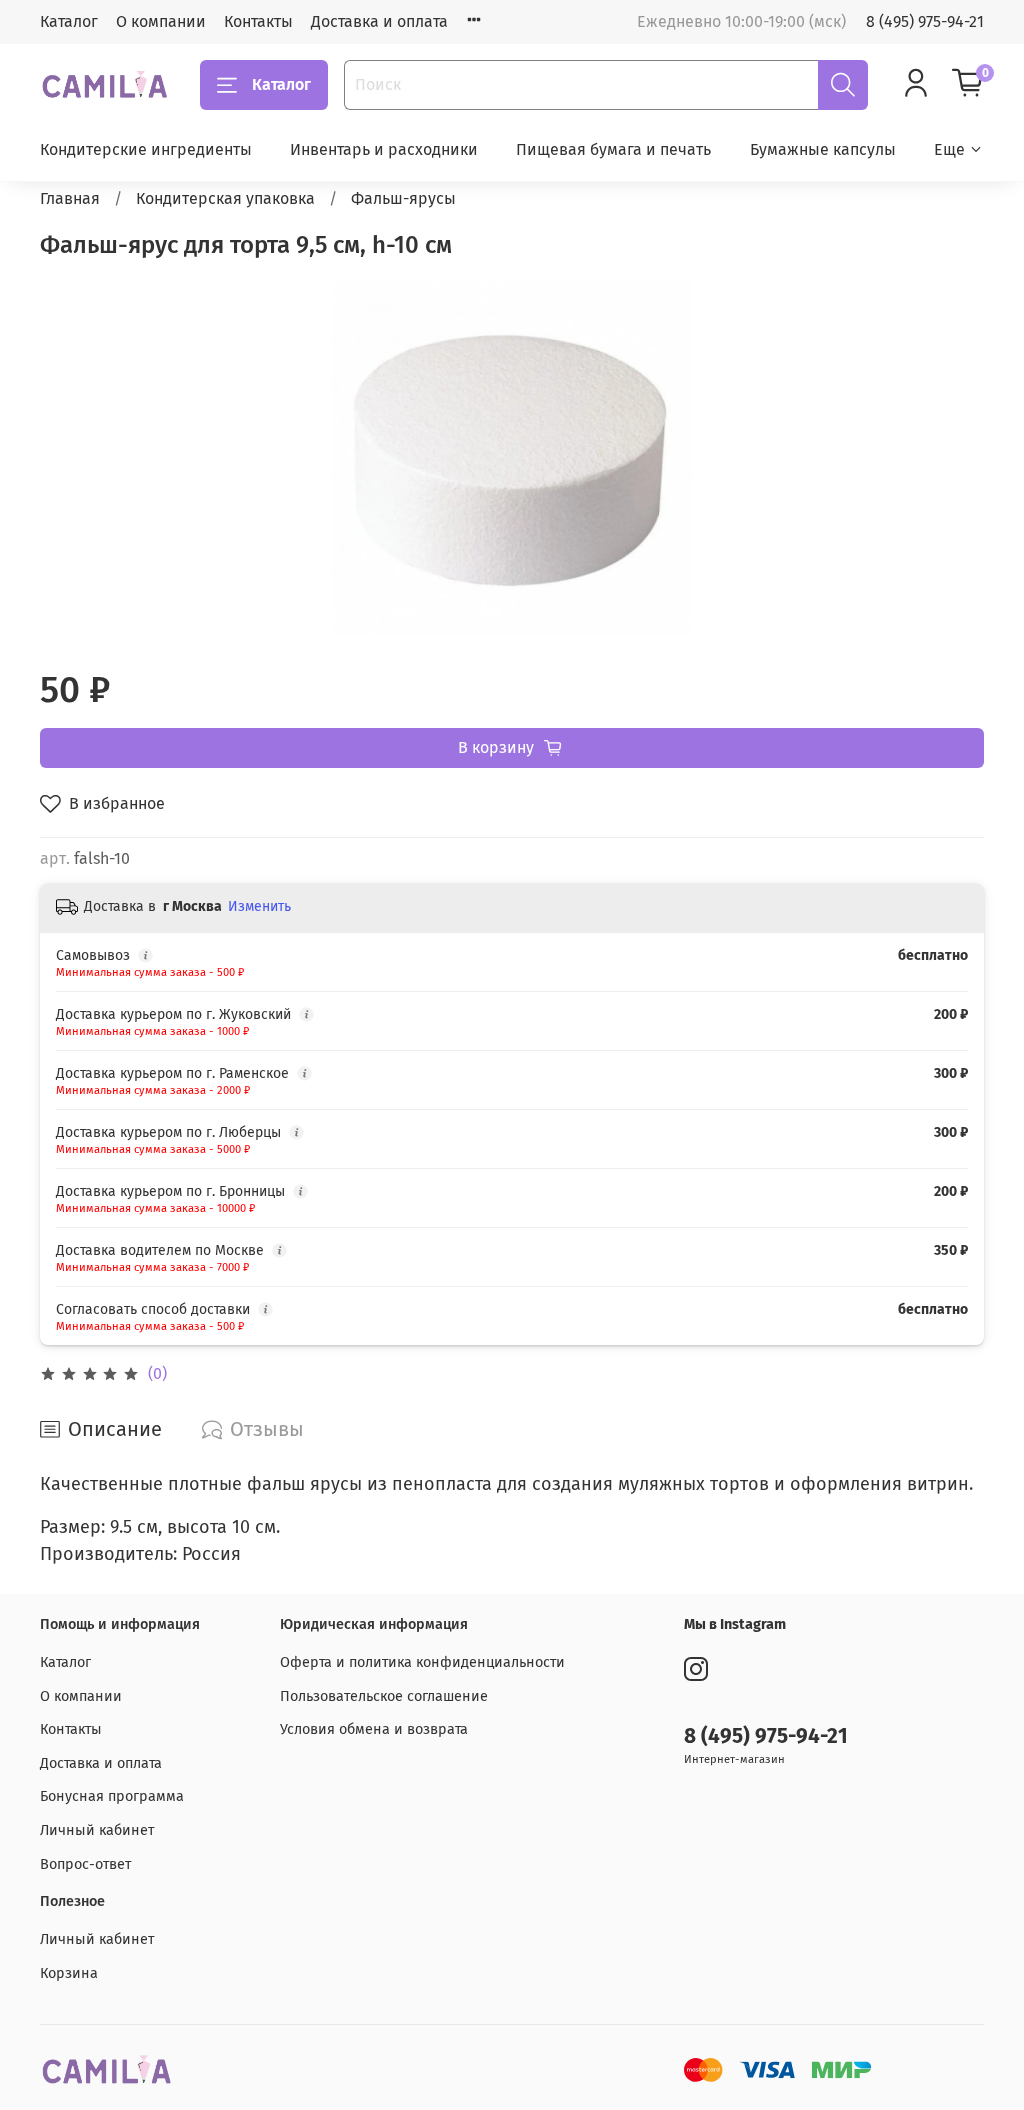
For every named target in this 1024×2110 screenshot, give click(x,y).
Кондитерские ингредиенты (146, 149)
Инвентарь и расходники (384, 149)
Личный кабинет (97, 1830)
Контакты (258, 21)
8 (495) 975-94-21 (925, 21)
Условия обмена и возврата (374, 1729)
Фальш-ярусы (403, 198)
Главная (70, 198)
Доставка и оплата (379, 21)
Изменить (259, 906)
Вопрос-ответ (85, 1864)
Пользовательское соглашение (384, 1696)
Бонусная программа (112, 1796)
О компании (161, 21)
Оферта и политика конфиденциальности (422, 1662)
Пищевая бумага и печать (613, 149)
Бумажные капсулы (823, 149)
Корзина (69, 1973)
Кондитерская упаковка (225, 198)
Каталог (69, 21)
